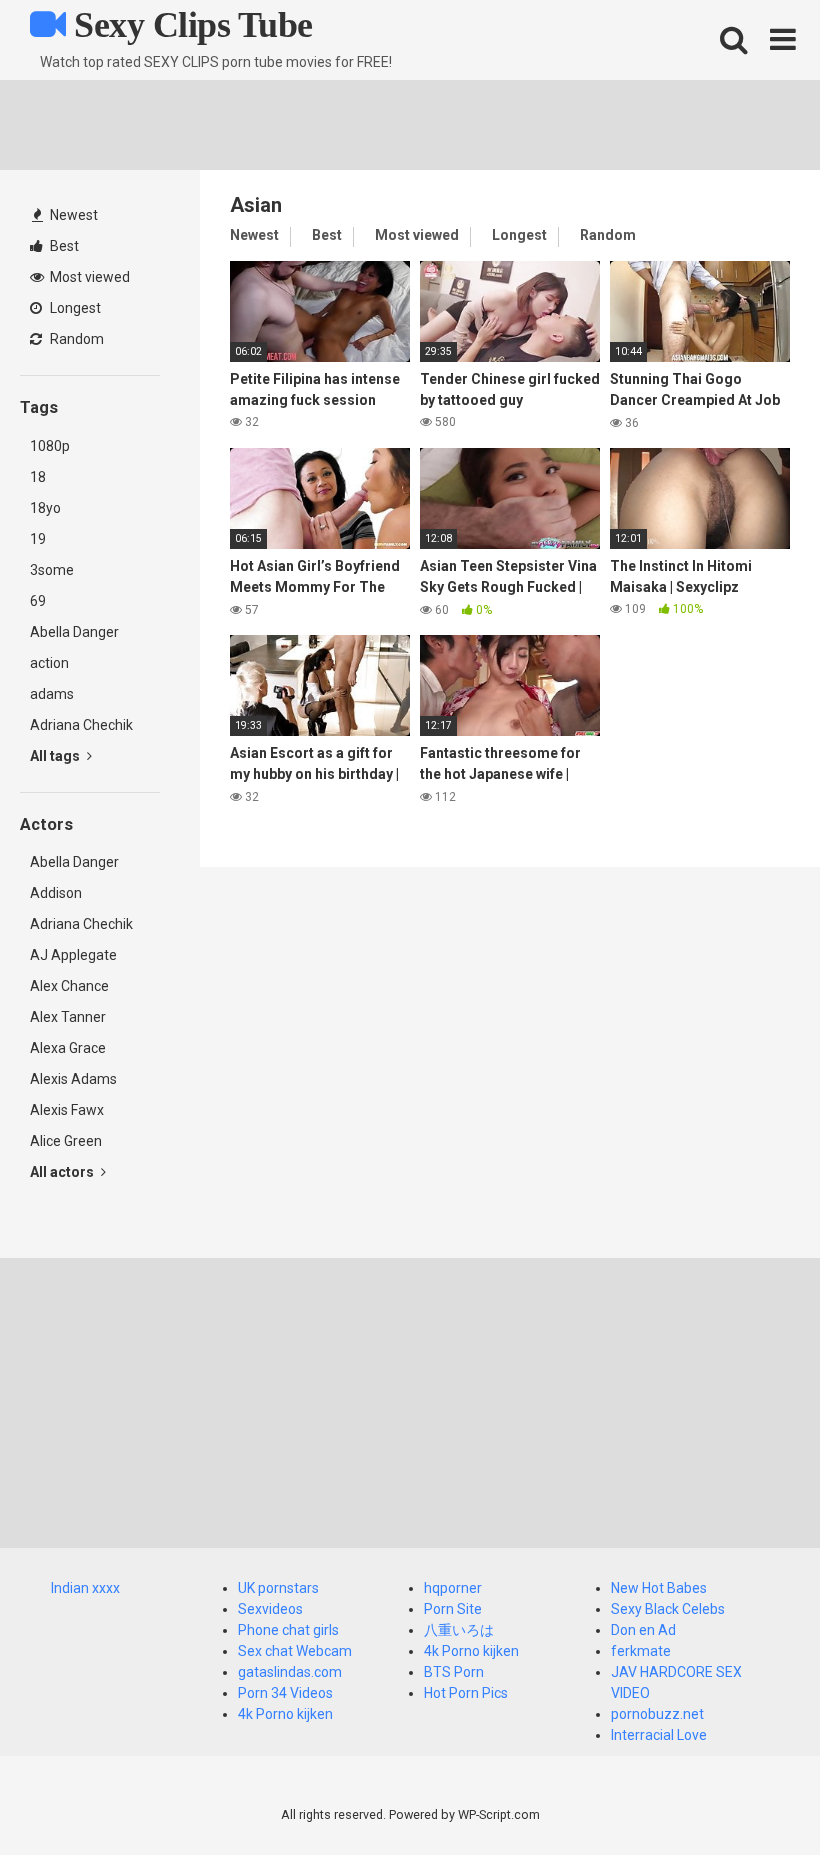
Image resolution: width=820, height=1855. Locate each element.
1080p (50, 446)
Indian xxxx (85, 1588)
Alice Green (66, 1141)
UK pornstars (278, 1588)
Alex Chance (69, 986)
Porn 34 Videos (285, 1693)
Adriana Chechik (81, 725)
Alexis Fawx (67, 1110)
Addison (56, 893)
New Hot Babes (659, 1588)
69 (38, 601)
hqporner (453, 1588)
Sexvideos (270, 1609)
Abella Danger (74, 632)
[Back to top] (753, 1794)
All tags (56, 756)
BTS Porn (454, 1672)
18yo (45, 508)
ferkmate (641, 1651)
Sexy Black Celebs (668, 1609)
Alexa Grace (68, 1048)
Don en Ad (643, 1630)
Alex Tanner (68, 1017)
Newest (72, 215)
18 (38, 477)
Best (63, 246)
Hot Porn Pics (466, 1693)
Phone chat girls (288, 1630)
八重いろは (459, 1630)
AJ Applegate (73, 955)
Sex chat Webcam (295, 1651)
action (49, 663)
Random (75, 339)
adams (52, 694)
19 (38, 539)
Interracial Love (659, 1735)
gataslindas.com (290, 1672)
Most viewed (88, 277)
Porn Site (453, 1609)
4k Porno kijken (285, 1714)
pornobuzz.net (657, 1714)
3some (52, 570)
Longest (74, 308)
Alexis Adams (73, 1079)
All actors (63, 1172)
